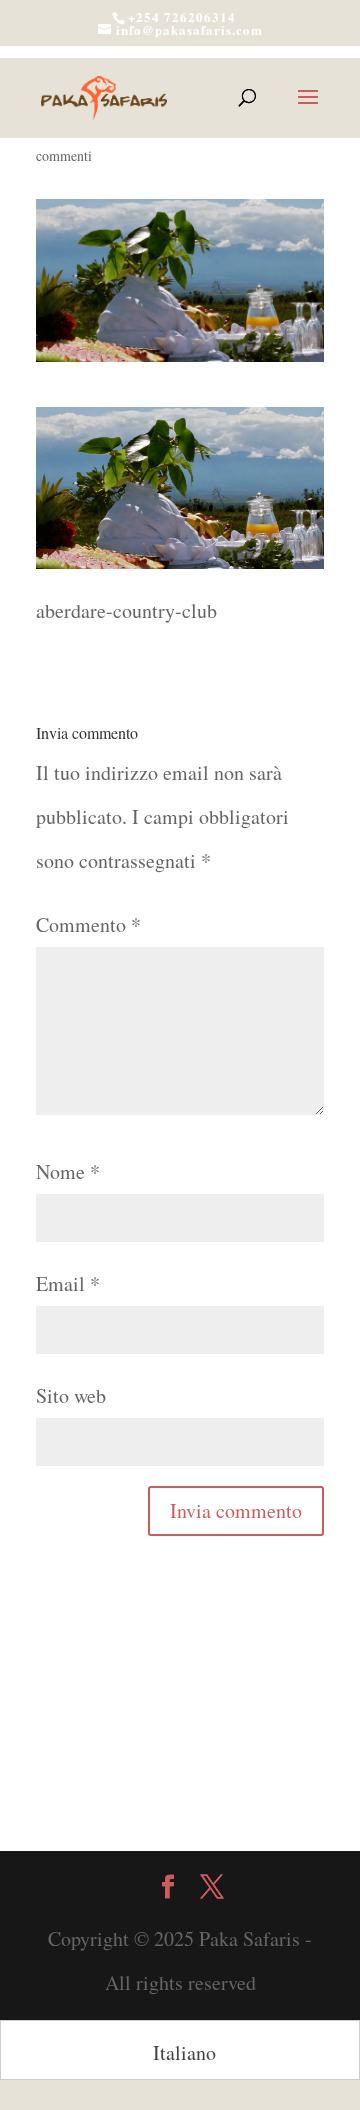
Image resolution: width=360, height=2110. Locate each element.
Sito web (71, 1395)
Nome (68, 1171)
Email (68, 1283)
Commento (88, 924)
